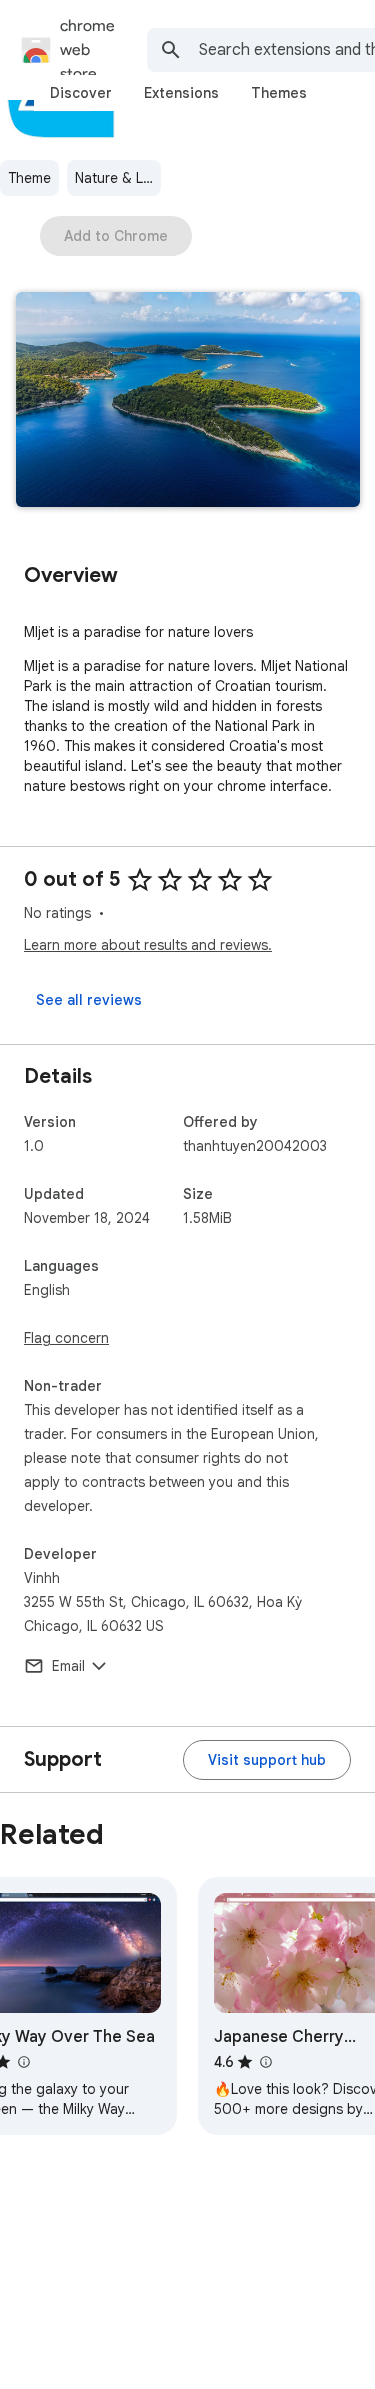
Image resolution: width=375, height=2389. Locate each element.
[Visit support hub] (267, 1760)
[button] (188, 401)
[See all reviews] (89, 1000)
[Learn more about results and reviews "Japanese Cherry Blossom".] (265, 2062)
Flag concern (66, 1338)
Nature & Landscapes (118, 178)
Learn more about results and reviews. (148, 945)
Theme (29, 178)
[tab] (81, 93)
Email (68, 1666)
